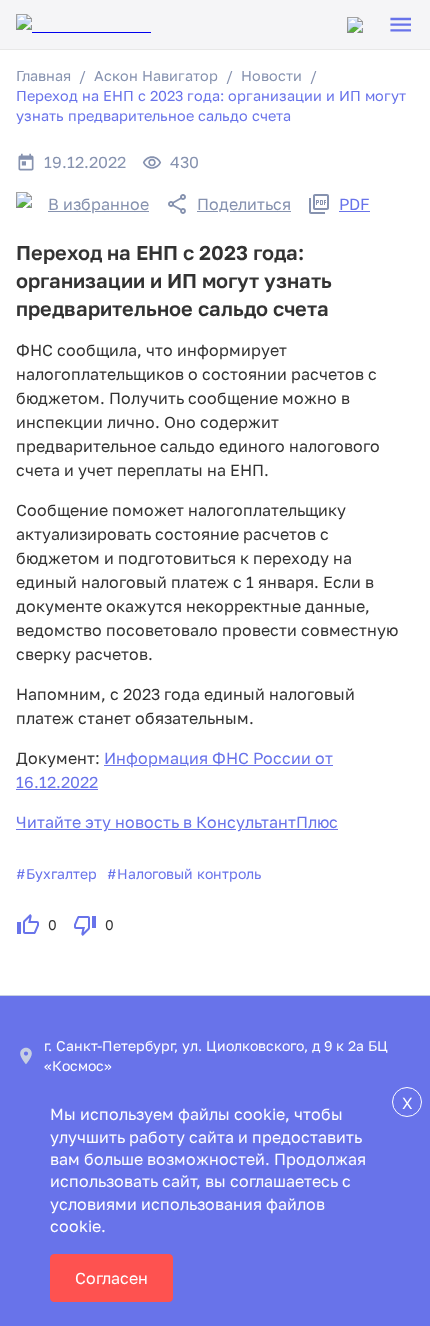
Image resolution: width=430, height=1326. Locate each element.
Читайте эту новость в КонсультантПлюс (177, 822)
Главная (43, 75)
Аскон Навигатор (156, 75)
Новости (271, 75)
